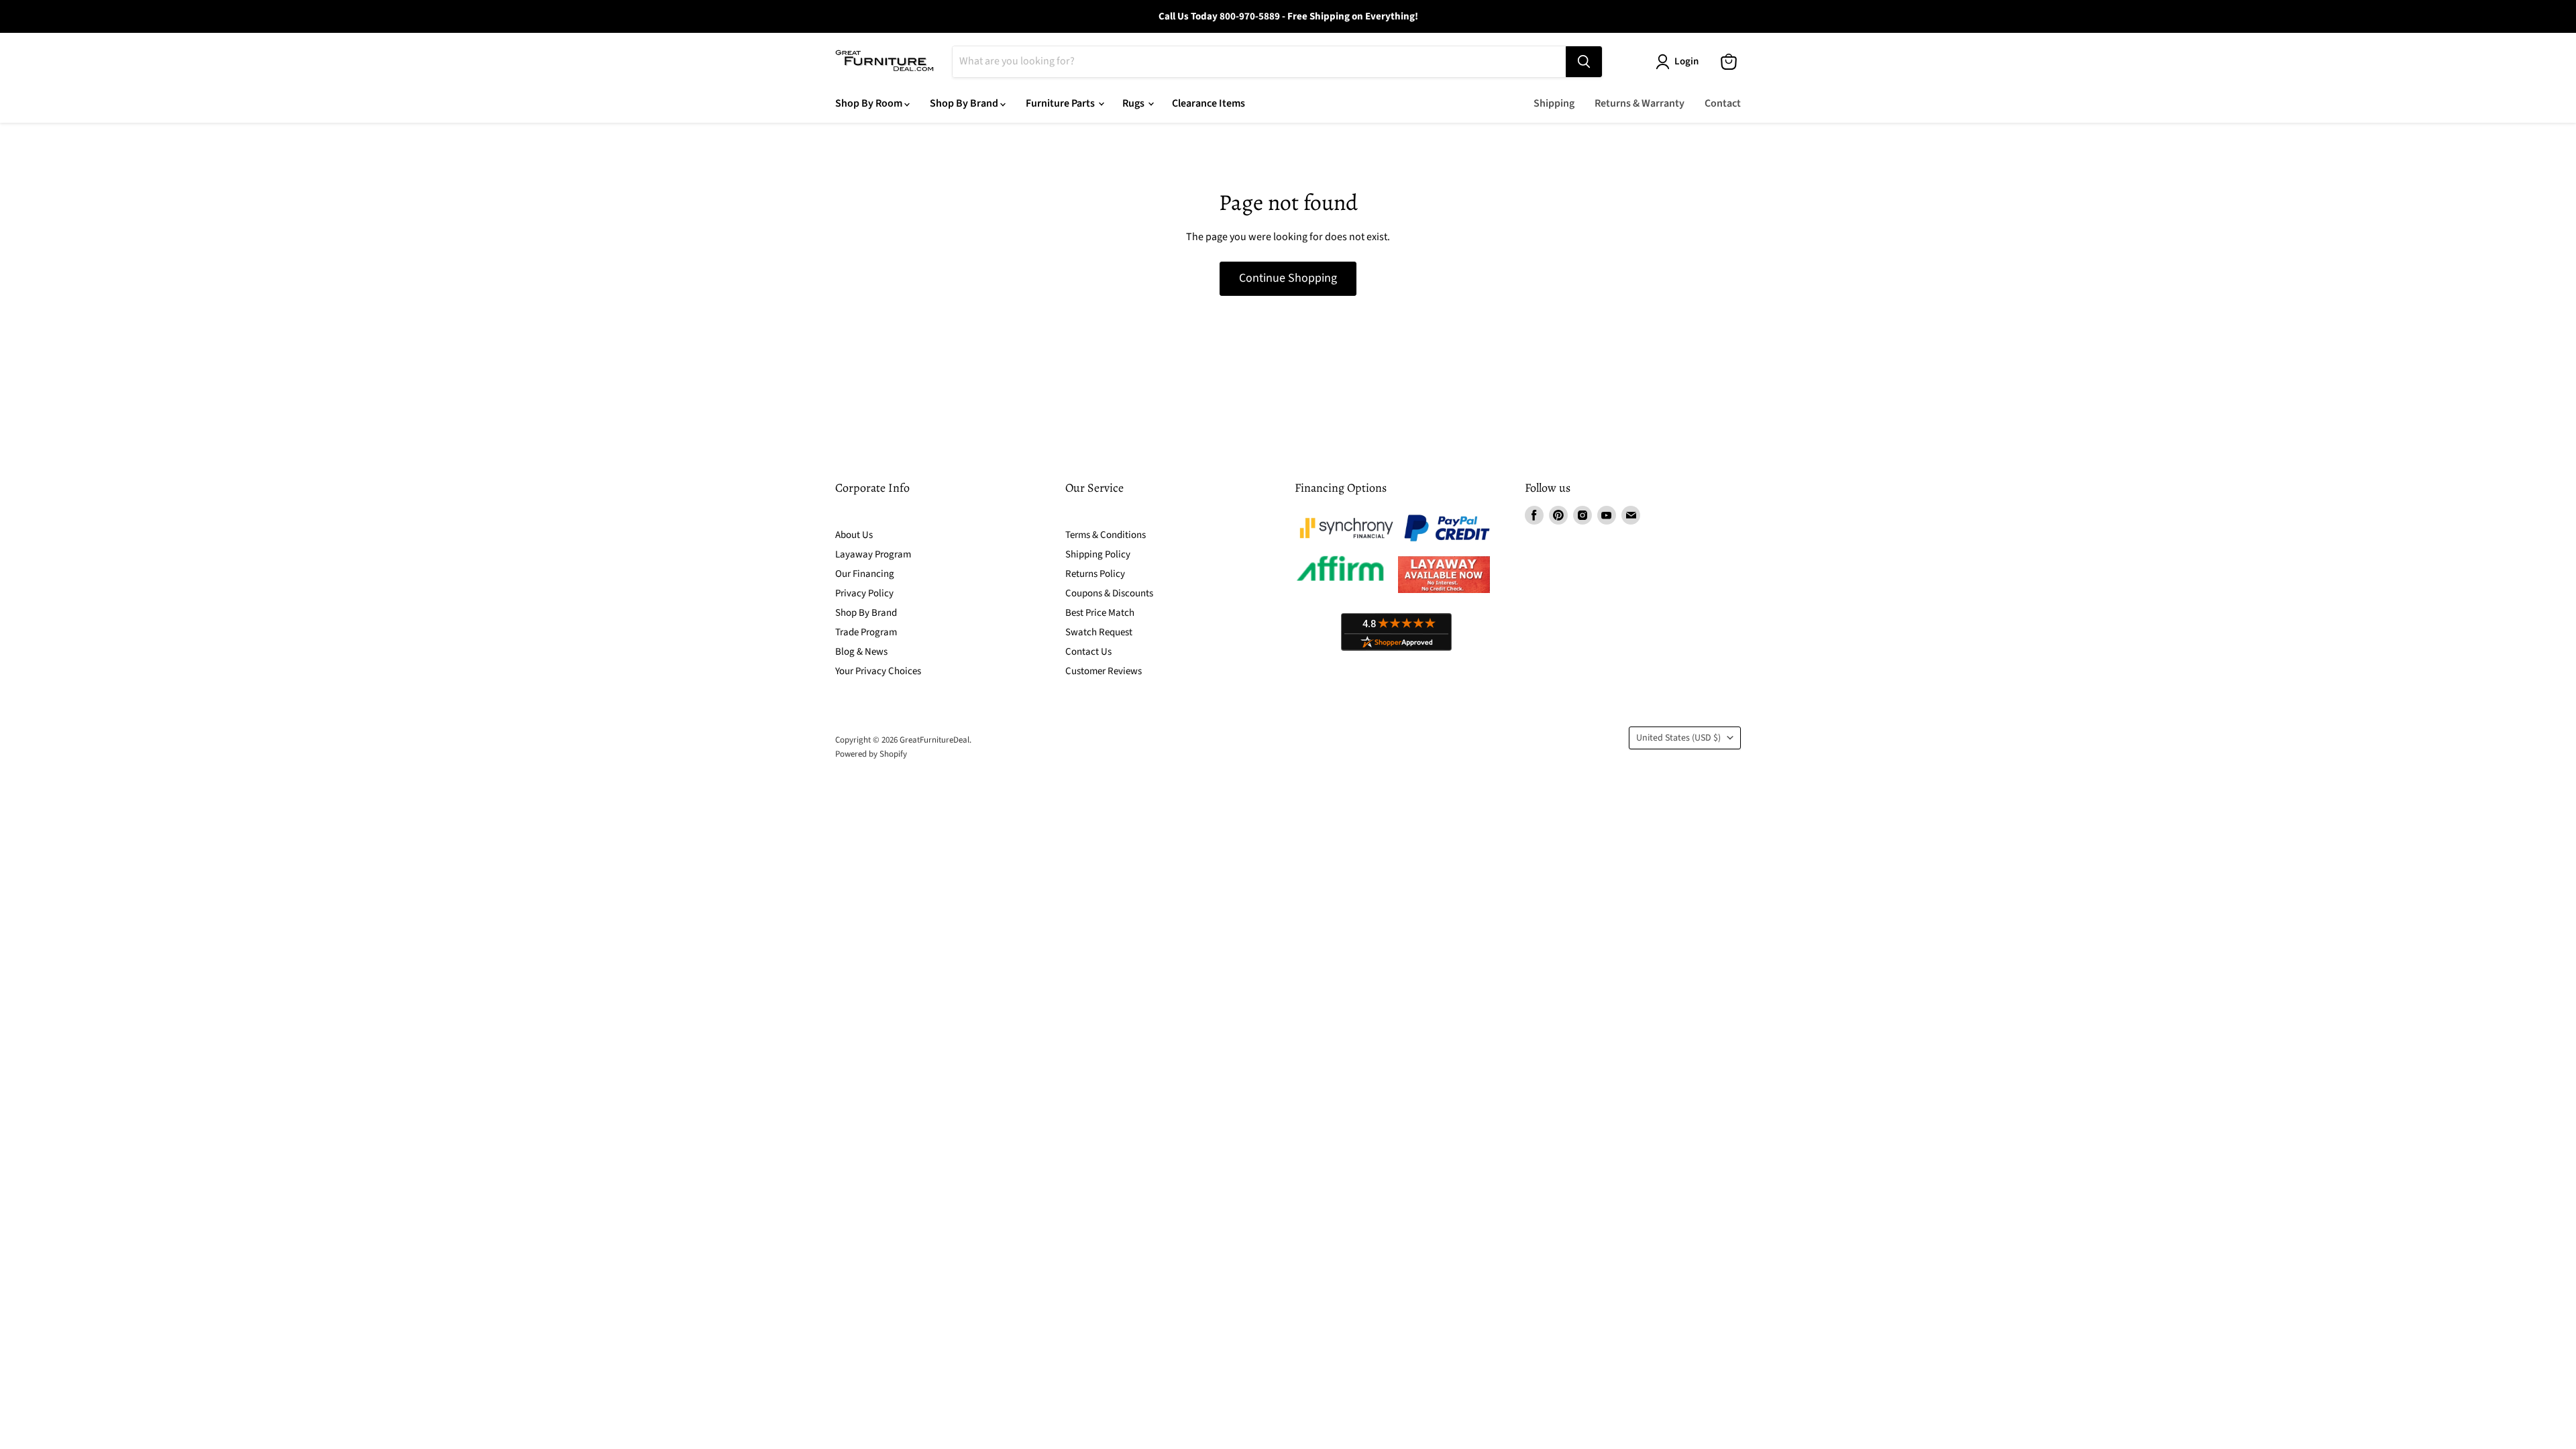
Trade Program (866, 632)
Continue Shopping (1288, 278)
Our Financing (865, 574)
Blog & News (861, 652)
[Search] (1584, 62)
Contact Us (1088, 652)
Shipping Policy (1098, 554)
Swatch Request (1099, 632)
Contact (1723, 103)
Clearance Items (1209, 103)
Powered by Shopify (871, 754)
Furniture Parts (1061, 103)
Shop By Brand (965, 103)
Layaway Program (873, 554)
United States (1678, 738)
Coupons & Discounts (1109, 593)
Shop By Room (870, 103)
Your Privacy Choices (878, 671)
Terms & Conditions (1106, 535)
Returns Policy (1095, 574)
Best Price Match (1100, 613)
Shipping (1554, 103)
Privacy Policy (864, 593)
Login (1686, 61)
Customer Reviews (1104, 671)
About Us (854, 535)
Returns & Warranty (1640, 103)
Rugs (1134, 103)
